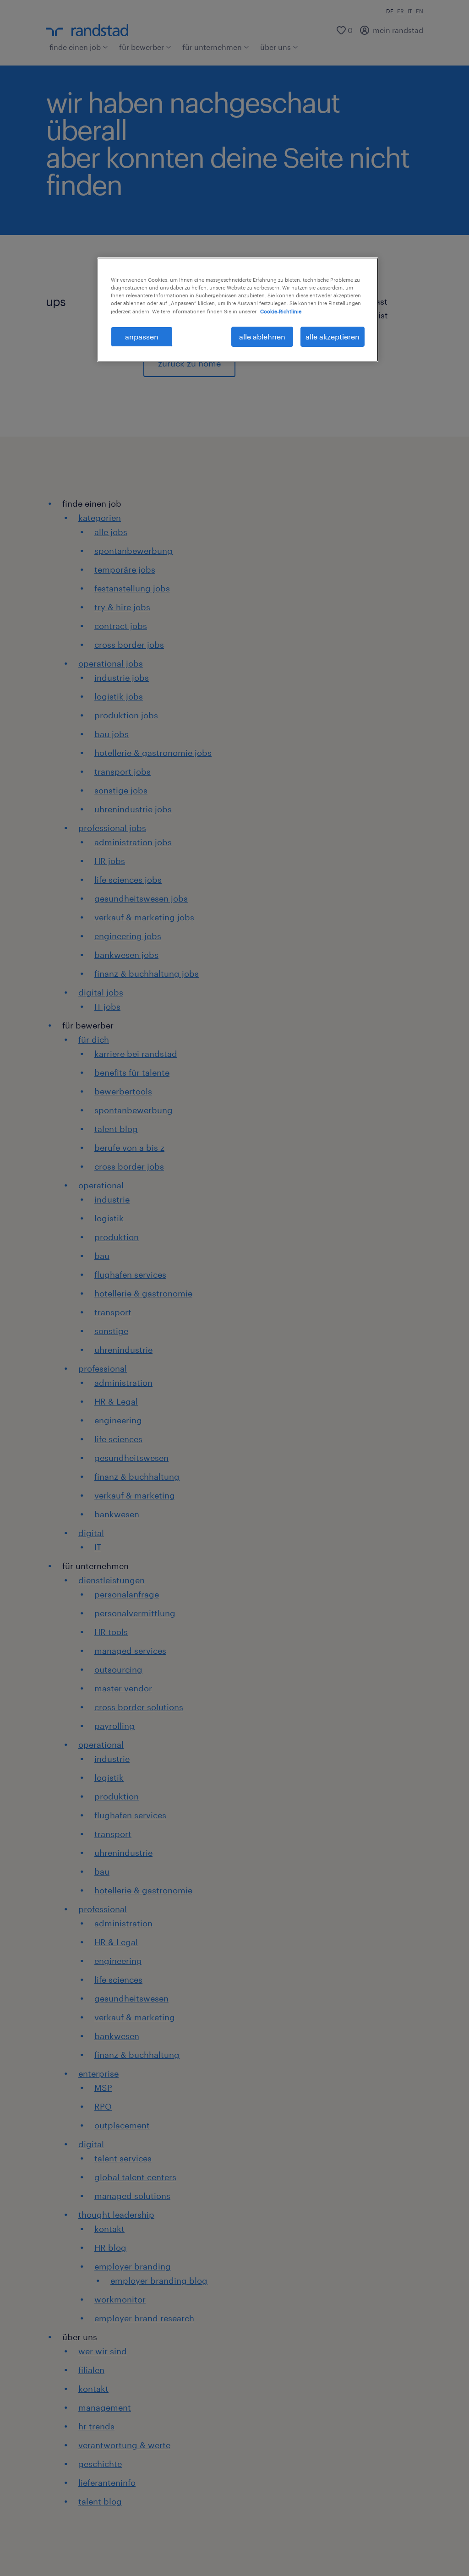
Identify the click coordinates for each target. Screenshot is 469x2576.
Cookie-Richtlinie (281, 311)
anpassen (142, 336)
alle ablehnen (262, 336)
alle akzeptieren (333, 336)
